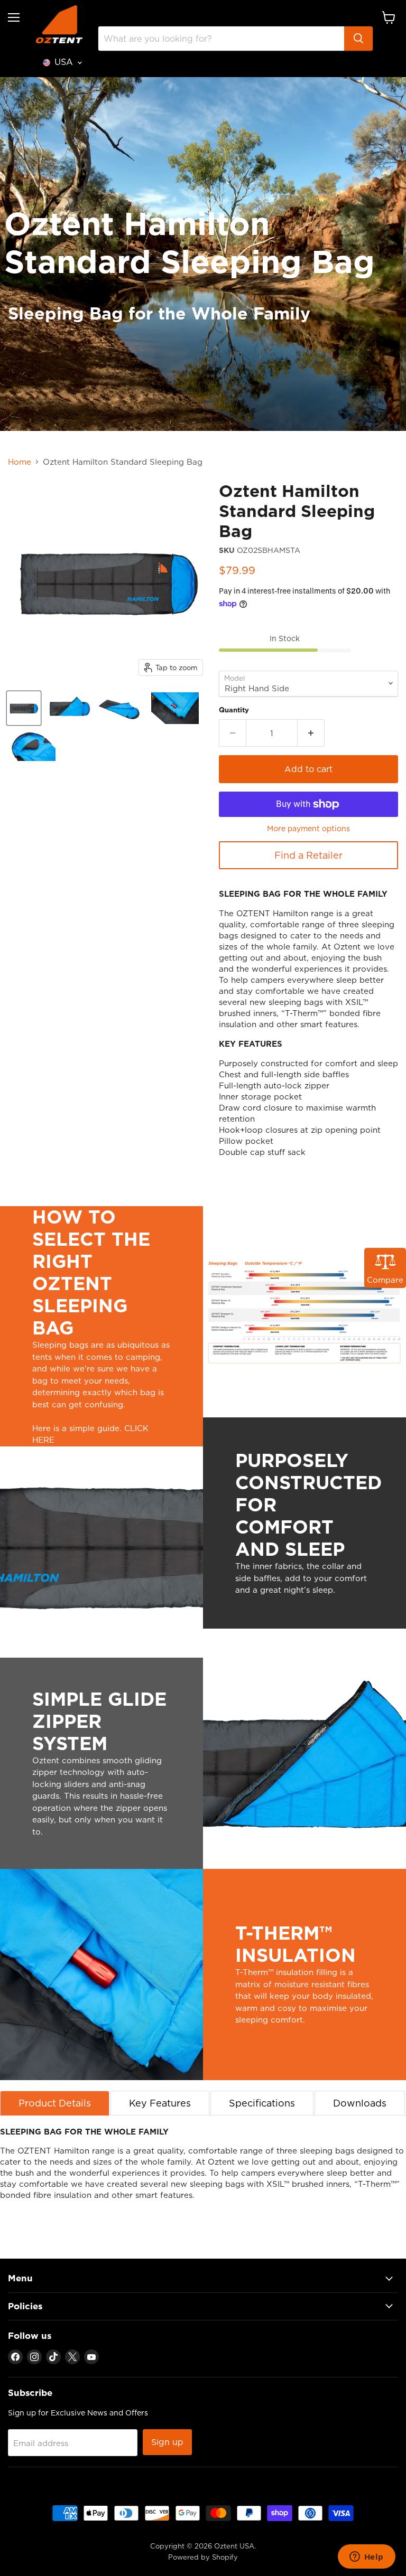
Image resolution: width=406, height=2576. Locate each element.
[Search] (358, 39)
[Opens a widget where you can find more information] (366, 2558)
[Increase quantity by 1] (311, 733)
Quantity (234, 710)
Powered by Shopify (203, 2557)
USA (64, 62)
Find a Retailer (308, 855)
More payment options (308, 829)
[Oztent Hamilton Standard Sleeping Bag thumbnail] (24, 708)
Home (20, 462)
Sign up (167, 2442)
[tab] (55, 2103)
